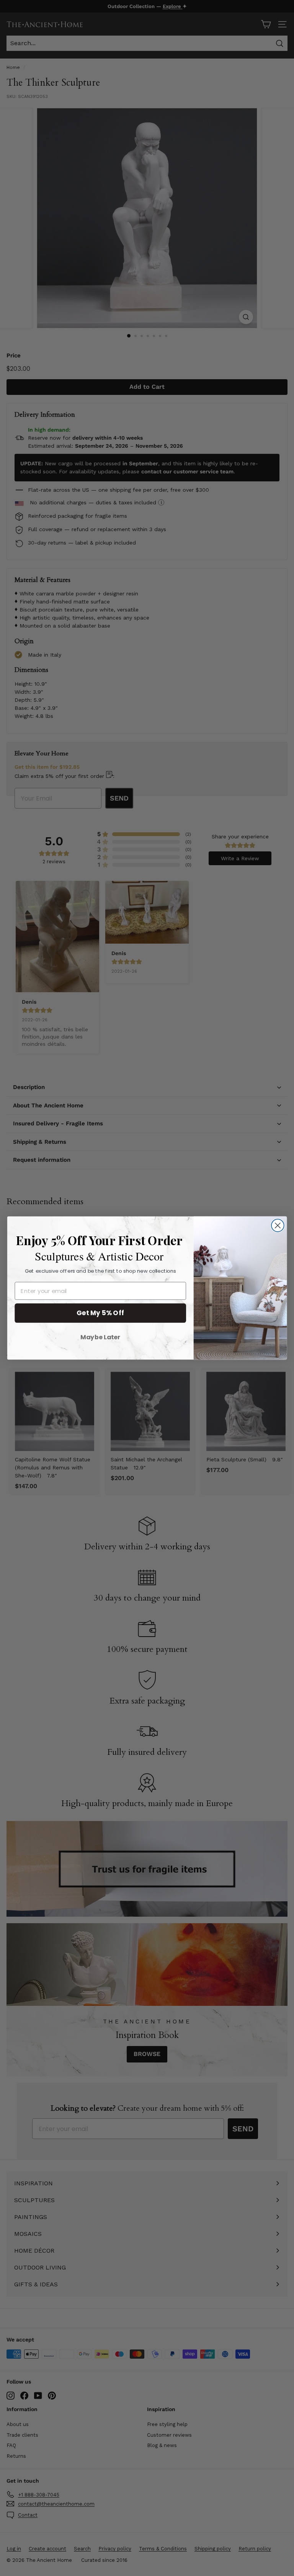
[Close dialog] (278, 1225)
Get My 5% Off (100, 1313)
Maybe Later (100, 1337)
